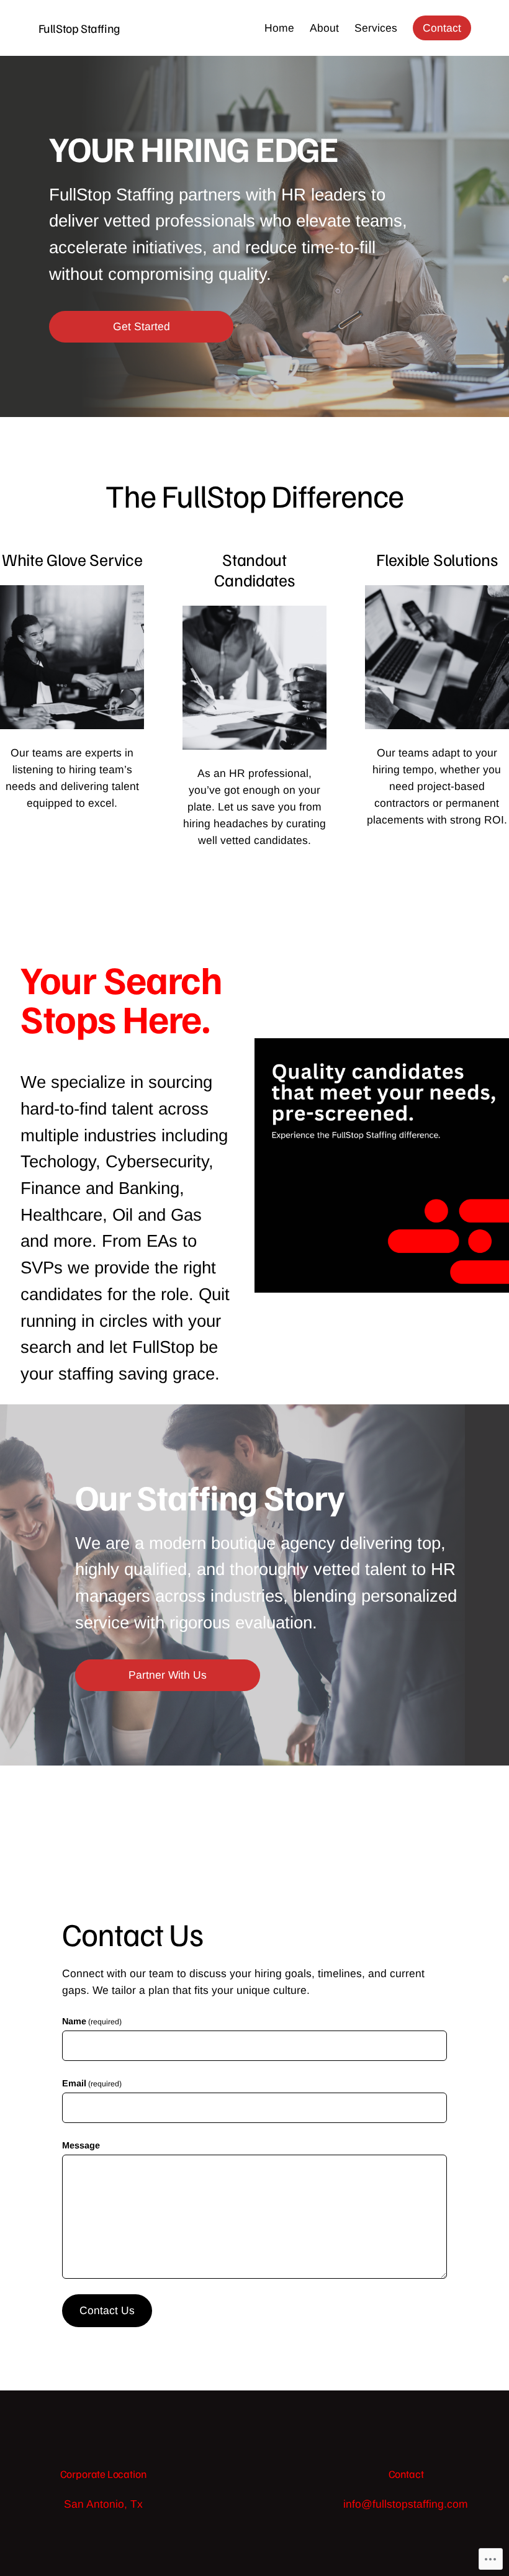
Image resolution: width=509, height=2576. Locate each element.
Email (92, 2083)
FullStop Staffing (79, 28)
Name (92, 2021)
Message (81, 2145)
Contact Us (107, 2310)
